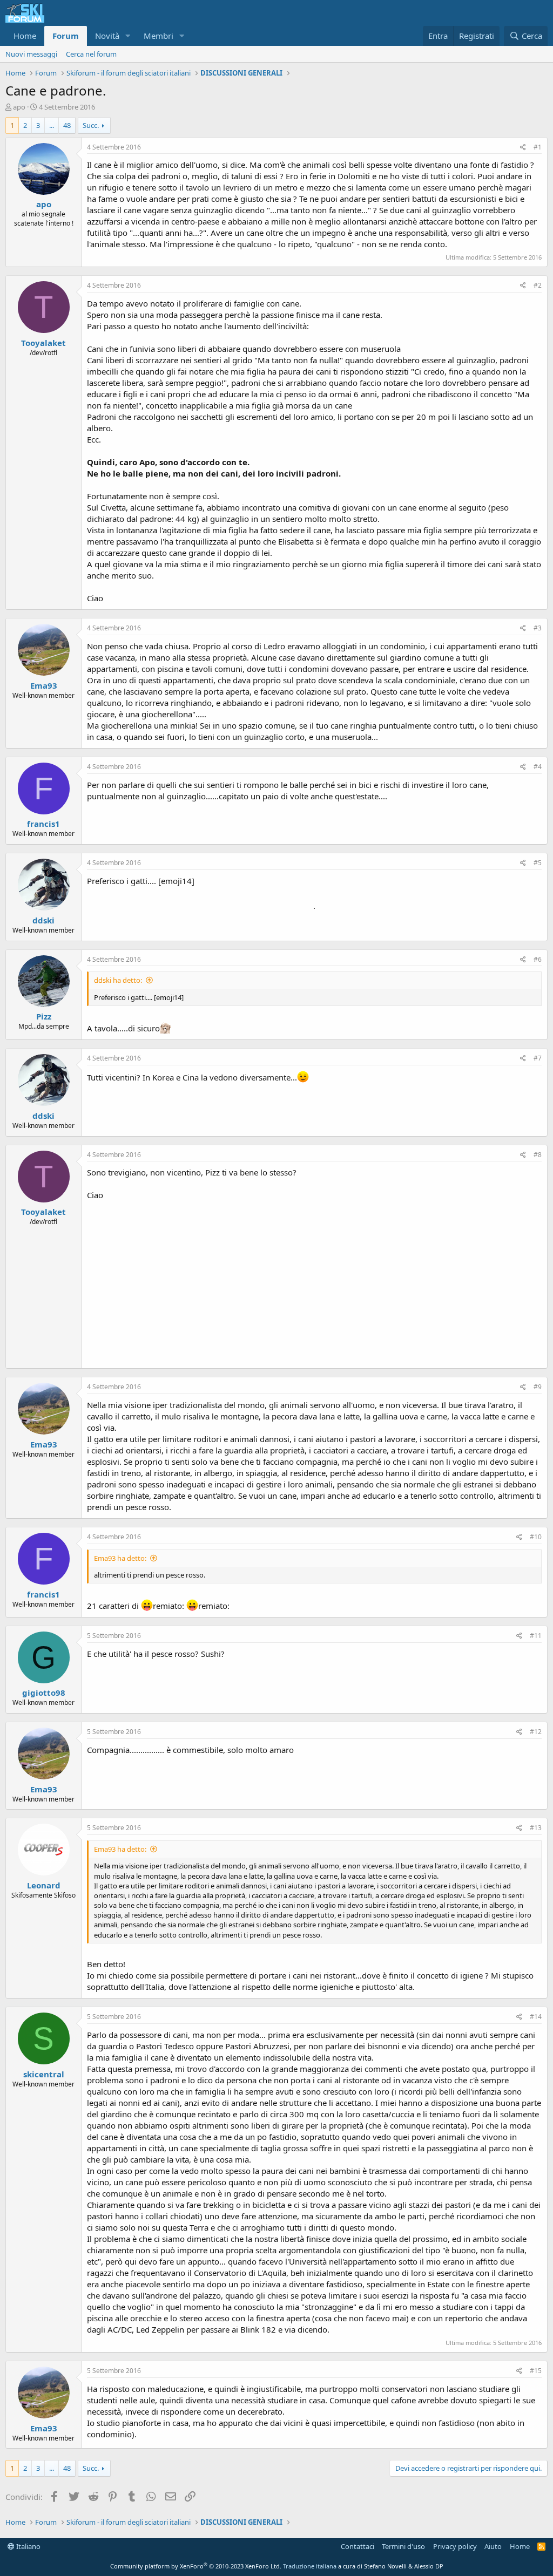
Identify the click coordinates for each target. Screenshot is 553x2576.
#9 (538, 1387)
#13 (536, 1828)
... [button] (52, 125)
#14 (536, 2017)
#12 (536, 1732)
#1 (538, 147)
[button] (128, 36)
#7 (538, 1058)
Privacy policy (455, 2546)
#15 (536, 2371)
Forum (66, 36)
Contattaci (358, 2546)
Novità (107, 36)
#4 (538, 767)
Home (25, 36)
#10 (536, 1537)
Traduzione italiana (310, 2566)
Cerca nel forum (91, 54)
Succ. (91, 125)
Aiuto (493, 2546)
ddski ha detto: (118, 980)
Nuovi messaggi (31, 54)
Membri (159, 36)
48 (67, 125)
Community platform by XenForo (196, 2566)
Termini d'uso (403, 2546)
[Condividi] (523, 148)
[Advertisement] (314, 1282)
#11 (536, 1636)
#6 (538, 959)
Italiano (28, 2546)
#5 (538, 863)
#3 (538, 628)
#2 (538, 285)
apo (19, 107)
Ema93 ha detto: (120, 1558)
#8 (538, 1155)
